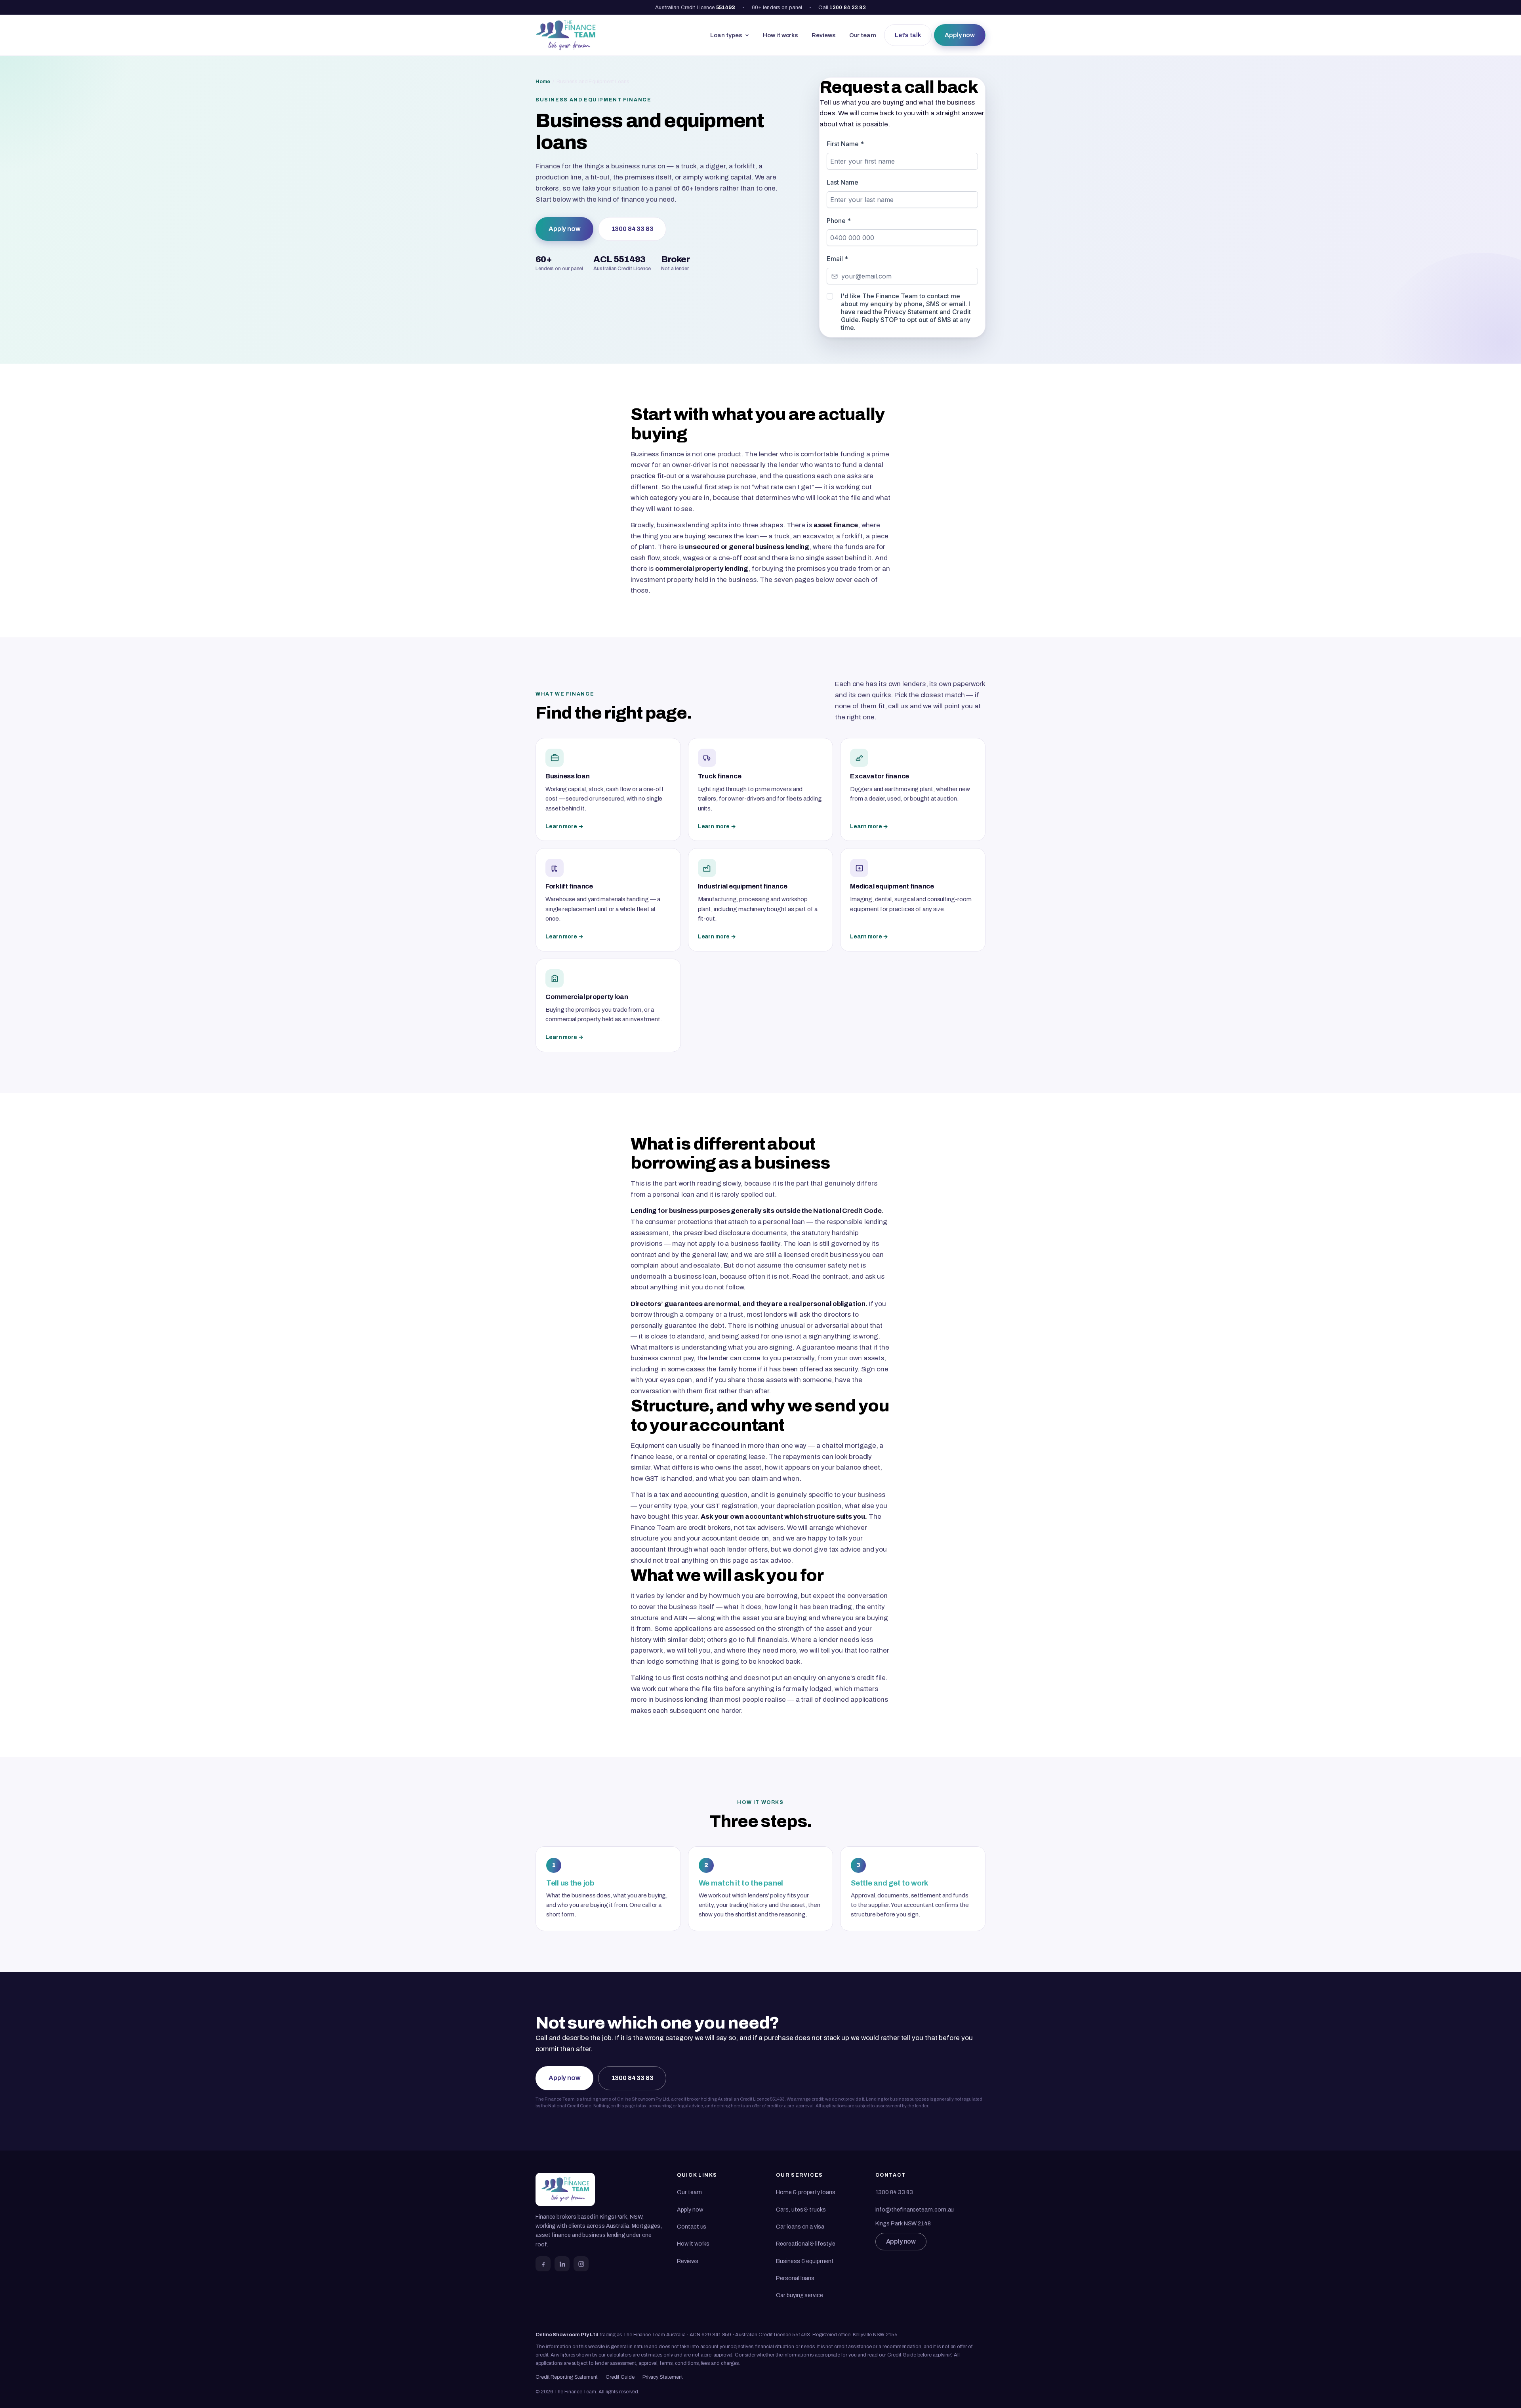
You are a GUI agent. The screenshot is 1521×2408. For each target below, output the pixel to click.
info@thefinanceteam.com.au (915, 2210)
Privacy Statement (663, 2377)
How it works (781, 35)
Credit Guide (620, 2377)
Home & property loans (805, 2192)
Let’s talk (908, 35)
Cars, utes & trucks (801, 2210)
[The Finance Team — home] (566, 35)
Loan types (726, 35)
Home (543, 81)
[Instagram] (581, 2264)
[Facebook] (543, 2264)
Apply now (960, 35)
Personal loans (795, 2278)
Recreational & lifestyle (806, 2244)
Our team (863, 35)
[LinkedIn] (562, 2264)
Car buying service (799, 2295)
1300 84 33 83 (848, 7)
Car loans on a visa (800, 2227)
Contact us (692, 2227)
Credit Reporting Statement (567, 2377)
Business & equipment (805, 2261)
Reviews (823, 35)
